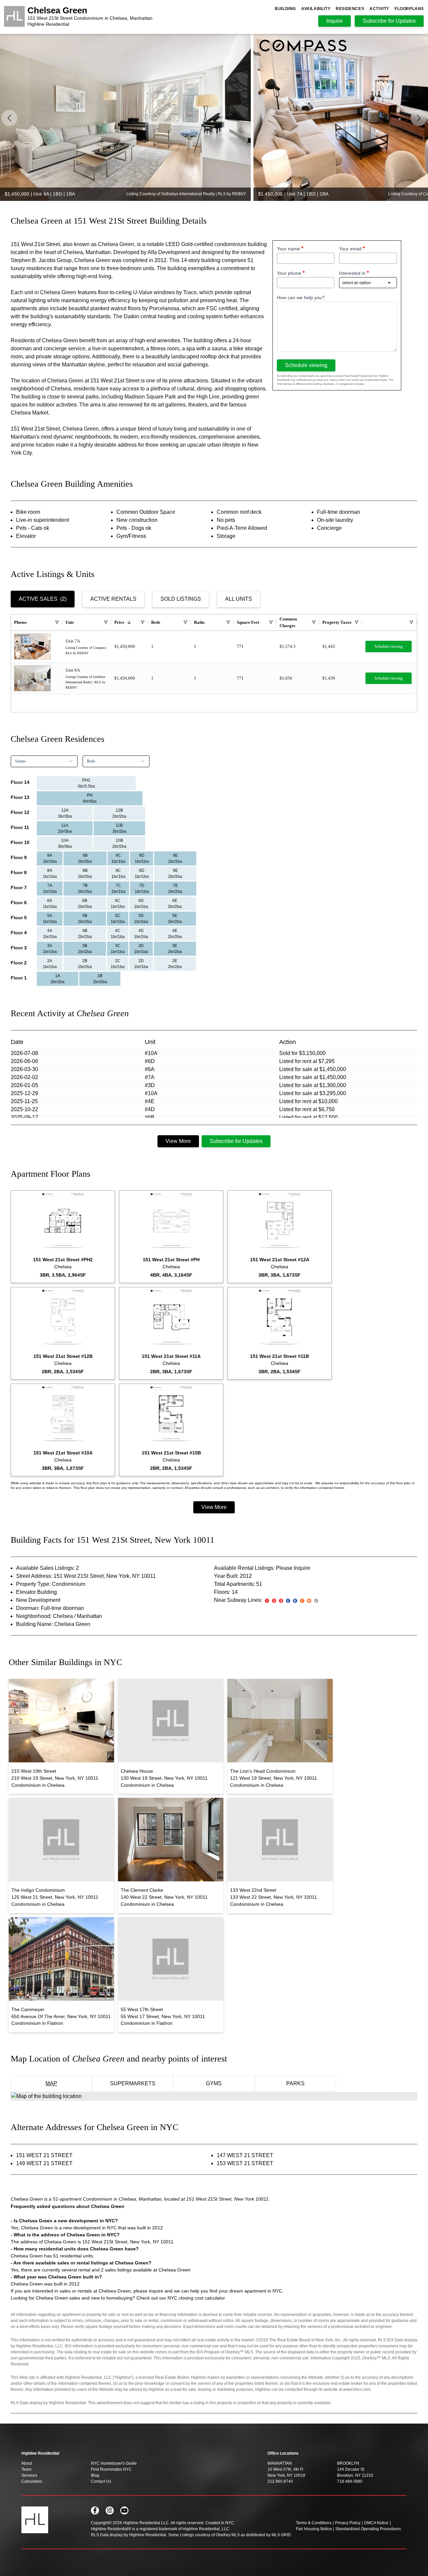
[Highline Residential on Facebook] (95, 2510)
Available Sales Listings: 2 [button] (47, 1568)
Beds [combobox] (91, 761)
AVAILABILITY (316, 9)
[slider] (214, 117)
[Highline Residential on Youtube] (124, 2510)
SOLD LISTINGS (181, 599)
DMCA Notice (376, 2523)
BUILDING (285, 9)
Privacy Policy (348, 2523)
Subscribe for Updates (236, 1141)
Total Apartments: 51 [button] (238, 1584)
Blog (95, 2475)
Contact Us (101, 2481)
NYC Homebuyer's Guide (114, 2463)
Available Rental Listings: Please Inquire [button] (262, 1568)
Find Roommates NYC (111, 2469)
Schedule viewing (306, 365)
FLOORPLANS (409, 9)
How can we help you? (301, 298)
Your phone (289, 273)
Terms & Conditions (314, 2523)
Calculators (32, 2481)
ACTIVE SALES (43, 599)
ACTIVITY (379, 9)
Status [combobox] (21, 761)
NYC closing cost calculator (196, 2298)
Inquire (335, 21)
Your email (350, 249)
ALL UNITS (239, 599)
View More (178, 1141)
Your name (288, 249)
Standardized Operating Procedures (368, 2529)
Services (29, 2475)
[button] (419, 118)
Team (26, 2469)
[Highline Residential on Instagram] (110, 2510)
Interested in (352, 273)
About (27, 2463)
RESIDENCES (350, 9)
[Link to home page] (14, 17)
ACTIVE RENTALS (113, 599)
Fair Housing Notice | (315, 2529)
